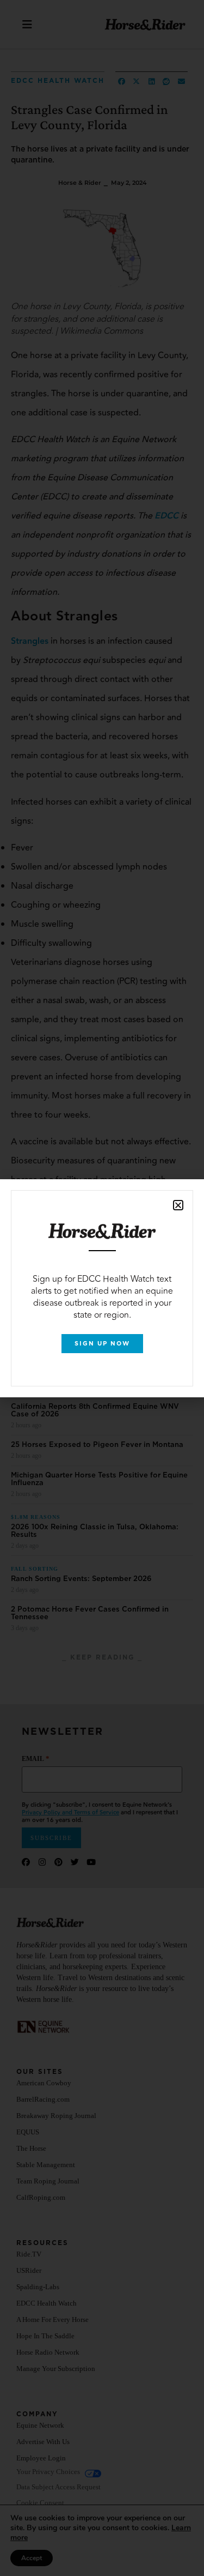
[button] (178, 1205)
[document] (102, 1288)
